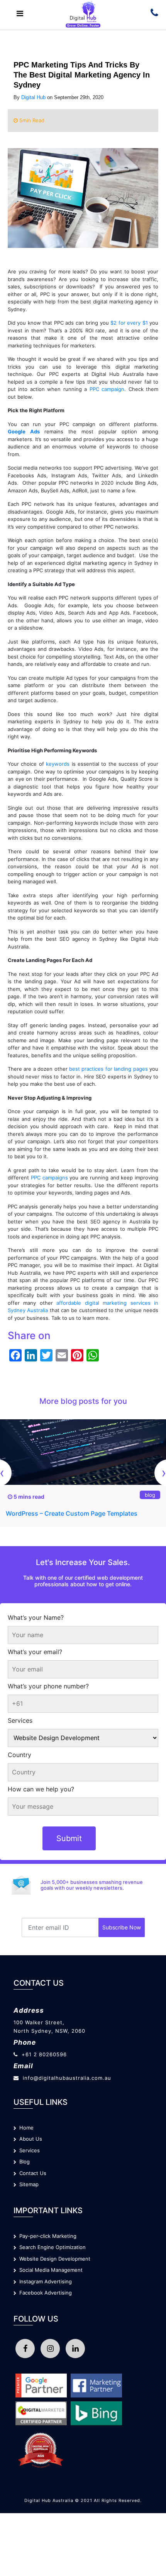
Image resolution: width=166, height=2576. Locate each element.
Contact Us (31, 2173)
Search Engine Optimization (51, 2247)
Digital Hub (33, 97)
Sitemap (27, 2184)
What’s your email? (35, 1652)
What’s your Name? (36, 1617)
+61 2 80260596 (44, 2054)
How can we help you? (41, 1789)
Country (19, 1755)
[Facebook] (25, 2349)
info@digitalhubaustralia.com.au (67, 2078)
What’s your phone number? (48, 1686)
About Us (29, 2139)
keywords (58, 764)
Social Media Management (49, 2270)
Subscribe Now (122, 1927)
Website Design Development (53, 2259)
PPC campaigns (50, 1178)
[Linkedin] (75, 2349)
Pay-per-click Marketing (46, 2236)
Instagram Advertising (44, 2281)
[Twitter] (50, 2349)
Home (25, 2128)
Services (20, 1720)
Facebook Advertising (44, 2293)
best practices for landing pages (108, 1069)
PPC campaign (107, 389)
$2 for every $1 (129, 323)
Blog (23, 2162)
